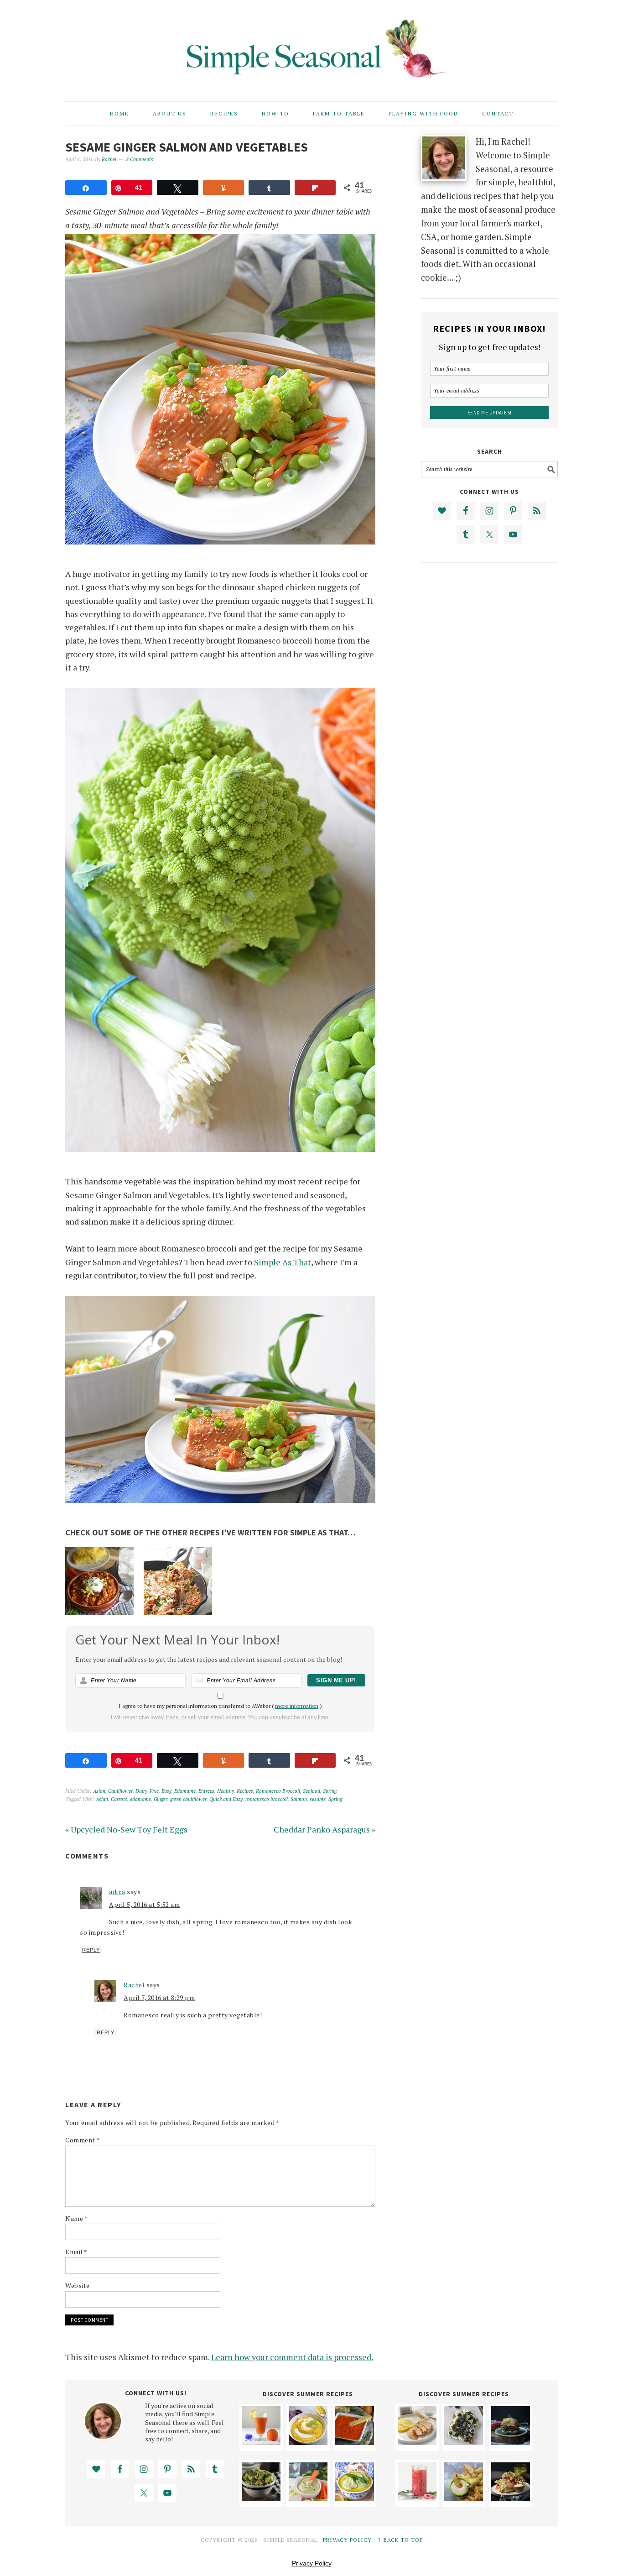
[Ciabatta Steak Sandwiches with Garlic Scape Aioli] (511, 2442)
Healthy (226, 1791)
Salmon (299, 1799)
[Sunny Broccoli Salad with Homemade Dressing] (261, 2498)
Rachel (134, 1985)
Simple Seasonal (311, 47)
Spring (330, 1791)
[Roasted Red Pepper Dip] (355, 2442)
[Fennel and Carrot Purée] (308, 2442)
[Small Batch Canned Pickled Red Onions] (417, 2498)
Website (78, 2285)
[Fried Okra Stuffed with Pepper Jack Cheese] (464, 2498)
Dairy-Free (147, 1791)
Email (76, 2252)
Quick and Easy (226, 1799)
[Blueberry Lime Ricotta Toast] (464, 2442)
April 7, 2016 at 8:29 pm (159, 1997)
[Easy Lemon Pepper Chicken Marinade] (417, 2442)
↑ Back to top (400, 2540)
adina (117, 1892)
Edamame (185, 1791)
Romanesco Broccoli (278, 1791)
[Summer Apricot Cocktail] (261, 2442)
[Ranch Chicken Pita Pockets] (511, 2498)
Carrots (119, 1799)
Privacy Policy (347, 2540)
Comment (83, 2140)
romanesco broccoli (267, 1799)
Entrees (206, 1791)
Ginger (161, 1799)
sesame (318, 1799)
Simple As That (283, 1262)
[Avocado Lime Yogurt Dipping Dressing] (308, 2498)
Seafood (311, 1791)
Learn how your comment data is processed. (292, 2357)
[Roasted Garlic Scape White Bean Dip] (355, 2498)
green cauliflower (188, 1799)
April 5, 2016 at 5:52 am (144, 1904)
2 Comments (140, 159)
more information (297, 1706)
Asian (99, 1791)
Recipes (245, 1791)
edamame (140, 1799)
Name (76, 2218)
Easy (166, 1791)
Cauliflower (120, 1791)
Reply (91, 1950)
